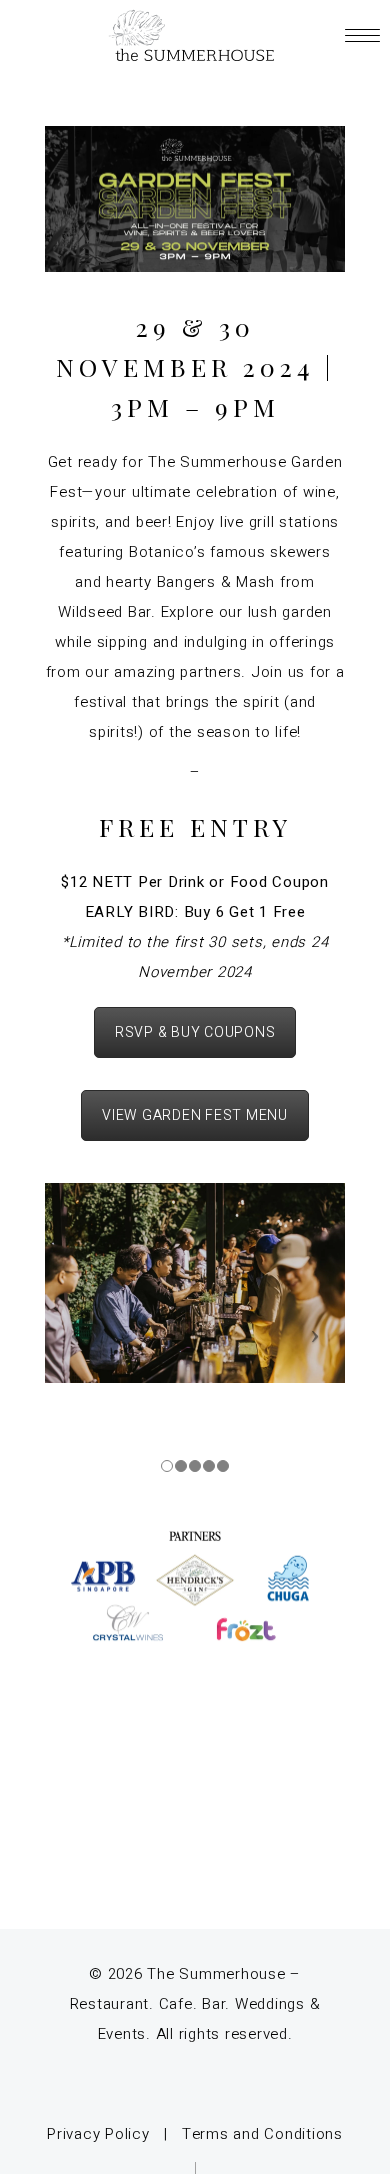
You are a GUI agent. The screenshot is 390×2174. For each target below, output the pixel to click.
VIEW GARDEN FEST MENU (195, 1115)
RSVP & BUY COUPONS (195, 1032)
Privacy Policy (98, 2134)
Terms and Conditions (262, 2134)
